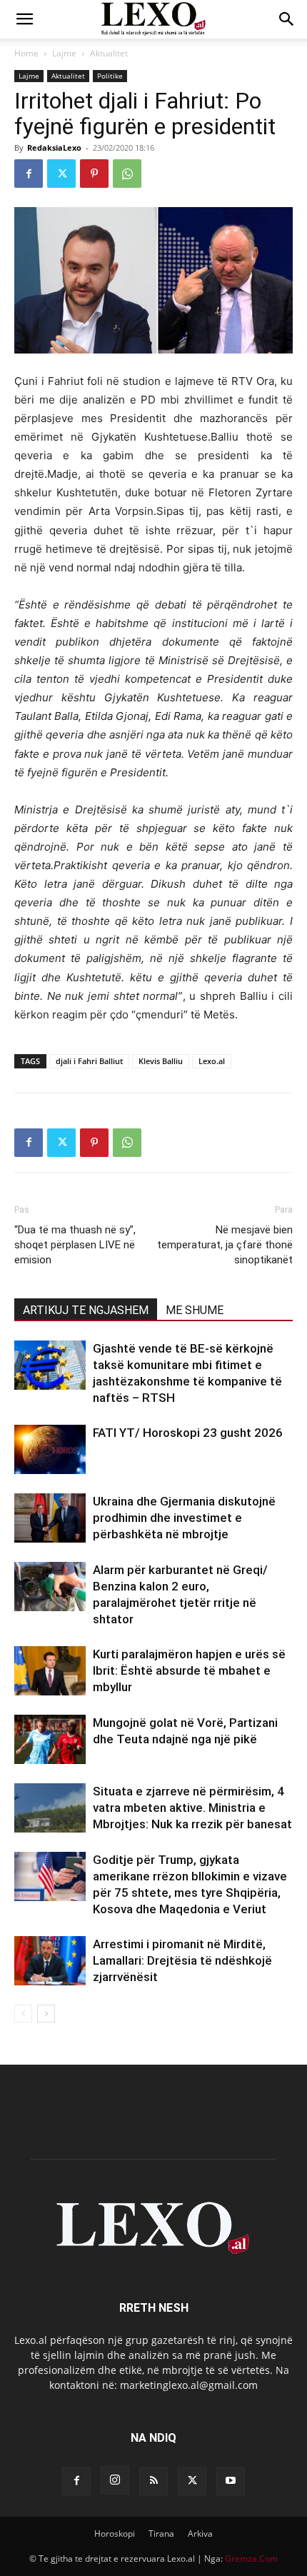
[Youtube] (231, 2481)
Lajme (64, 53)
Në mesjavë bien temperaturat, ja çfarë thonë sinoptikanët (225, 1245)
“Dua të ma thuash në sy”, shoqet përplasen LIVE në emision (75, 1245)
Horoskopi (115, 2534)
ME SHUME (195, 1310)
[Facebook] (29, 174)
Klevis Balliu (161, 1061)
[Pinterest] (94, 174)
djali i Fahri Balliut (89, 1061)
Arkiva (200, 2534)
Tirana (161, 2534)
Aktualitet (109, 53)
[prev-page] (23, 2014)
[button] (24, 19)
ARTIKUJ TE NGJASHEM (86, 1310)
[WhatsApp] (127, 174)
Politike (110, 76)
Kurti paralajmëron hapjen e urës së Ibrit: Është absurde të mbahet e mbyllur (189, 1670)
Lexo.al (212, 1061)
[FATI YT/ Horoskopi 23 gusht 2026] (50, 1449)
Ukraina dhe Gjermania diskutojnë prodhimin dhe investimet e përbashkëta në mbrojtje (184, 1518)
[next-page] (46, 2014)
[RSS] (153, 2481)
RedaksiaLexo (54, 147)
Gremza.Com (251, 2559)
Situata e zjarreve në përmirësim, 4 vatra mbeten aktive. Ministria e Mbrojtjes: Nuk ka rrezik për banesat (192, 1808)
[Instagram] (115, 2480)
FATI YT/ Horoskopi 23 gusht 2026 (188, 1433)
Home (26, 53)
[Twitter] (61, 174)
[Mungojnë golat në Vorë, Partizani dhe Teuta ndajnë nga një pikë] (50, 1739)
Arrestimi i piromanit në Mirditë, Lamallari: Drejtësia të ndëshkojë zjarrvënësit (182, 1960)
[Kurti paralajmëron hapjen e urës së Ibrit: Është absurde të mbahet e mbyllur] (50, 1671)
